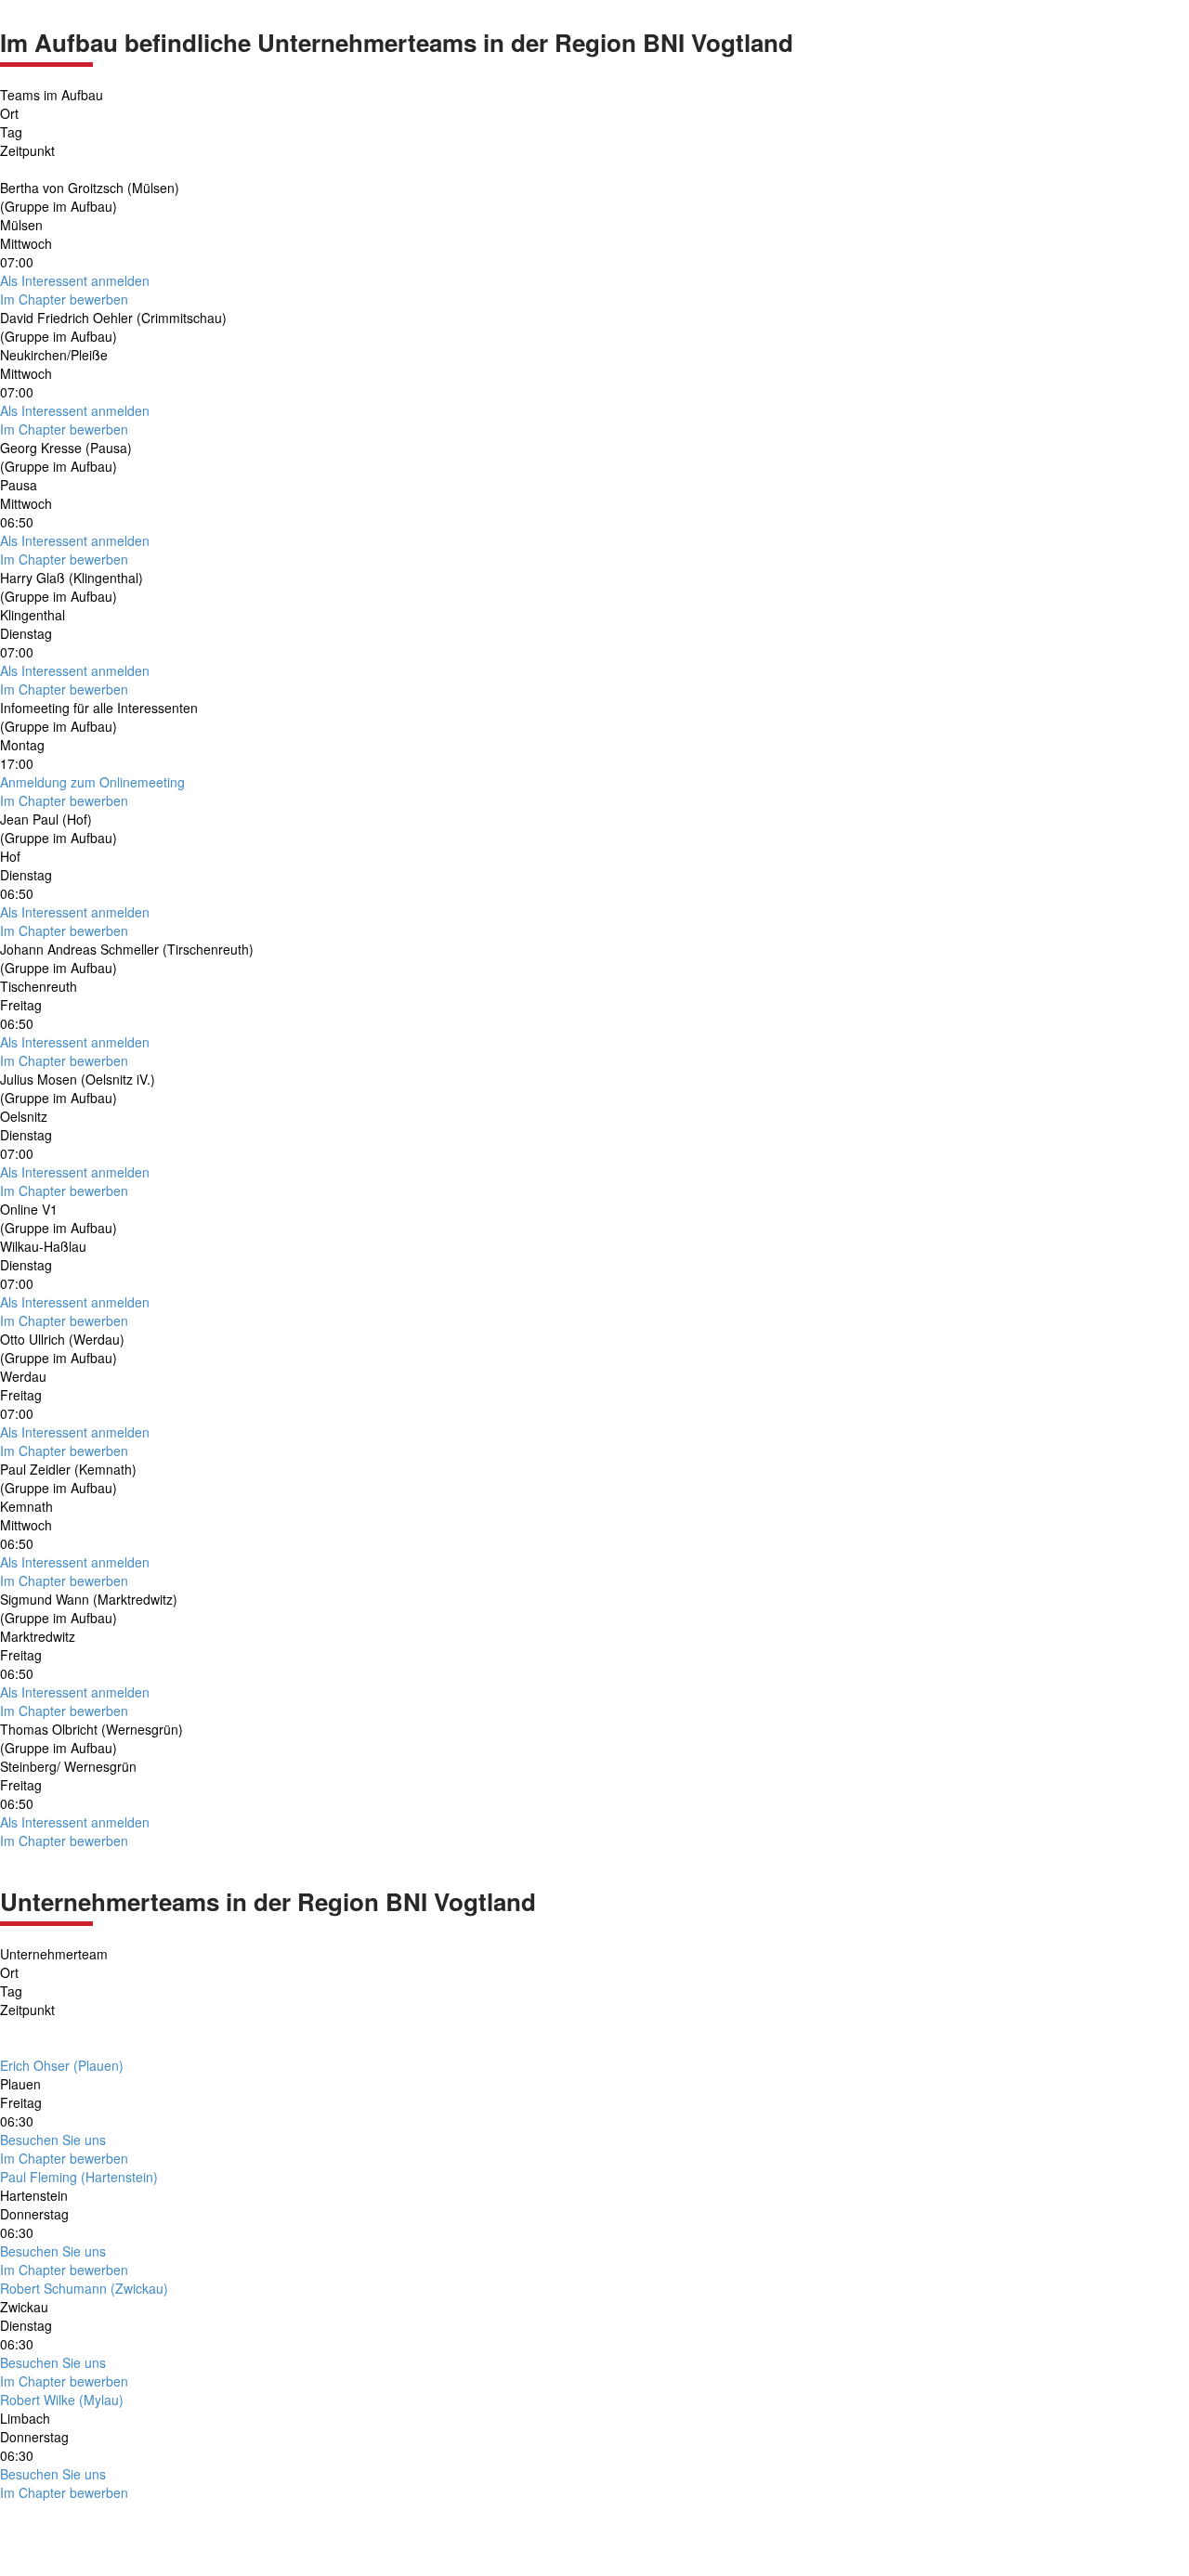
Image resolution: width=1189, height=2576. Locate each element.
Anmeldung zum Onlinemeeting (92, 782)
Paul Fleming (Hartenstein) (79, 2177)
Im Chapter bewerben (64, 299)
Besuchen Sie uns (53, 2140)
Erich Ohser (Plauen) (62, 2065)
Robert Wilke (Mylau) (62, 2400)
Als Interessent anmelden (75, 280)
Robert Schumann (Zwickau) (84, 2288)
